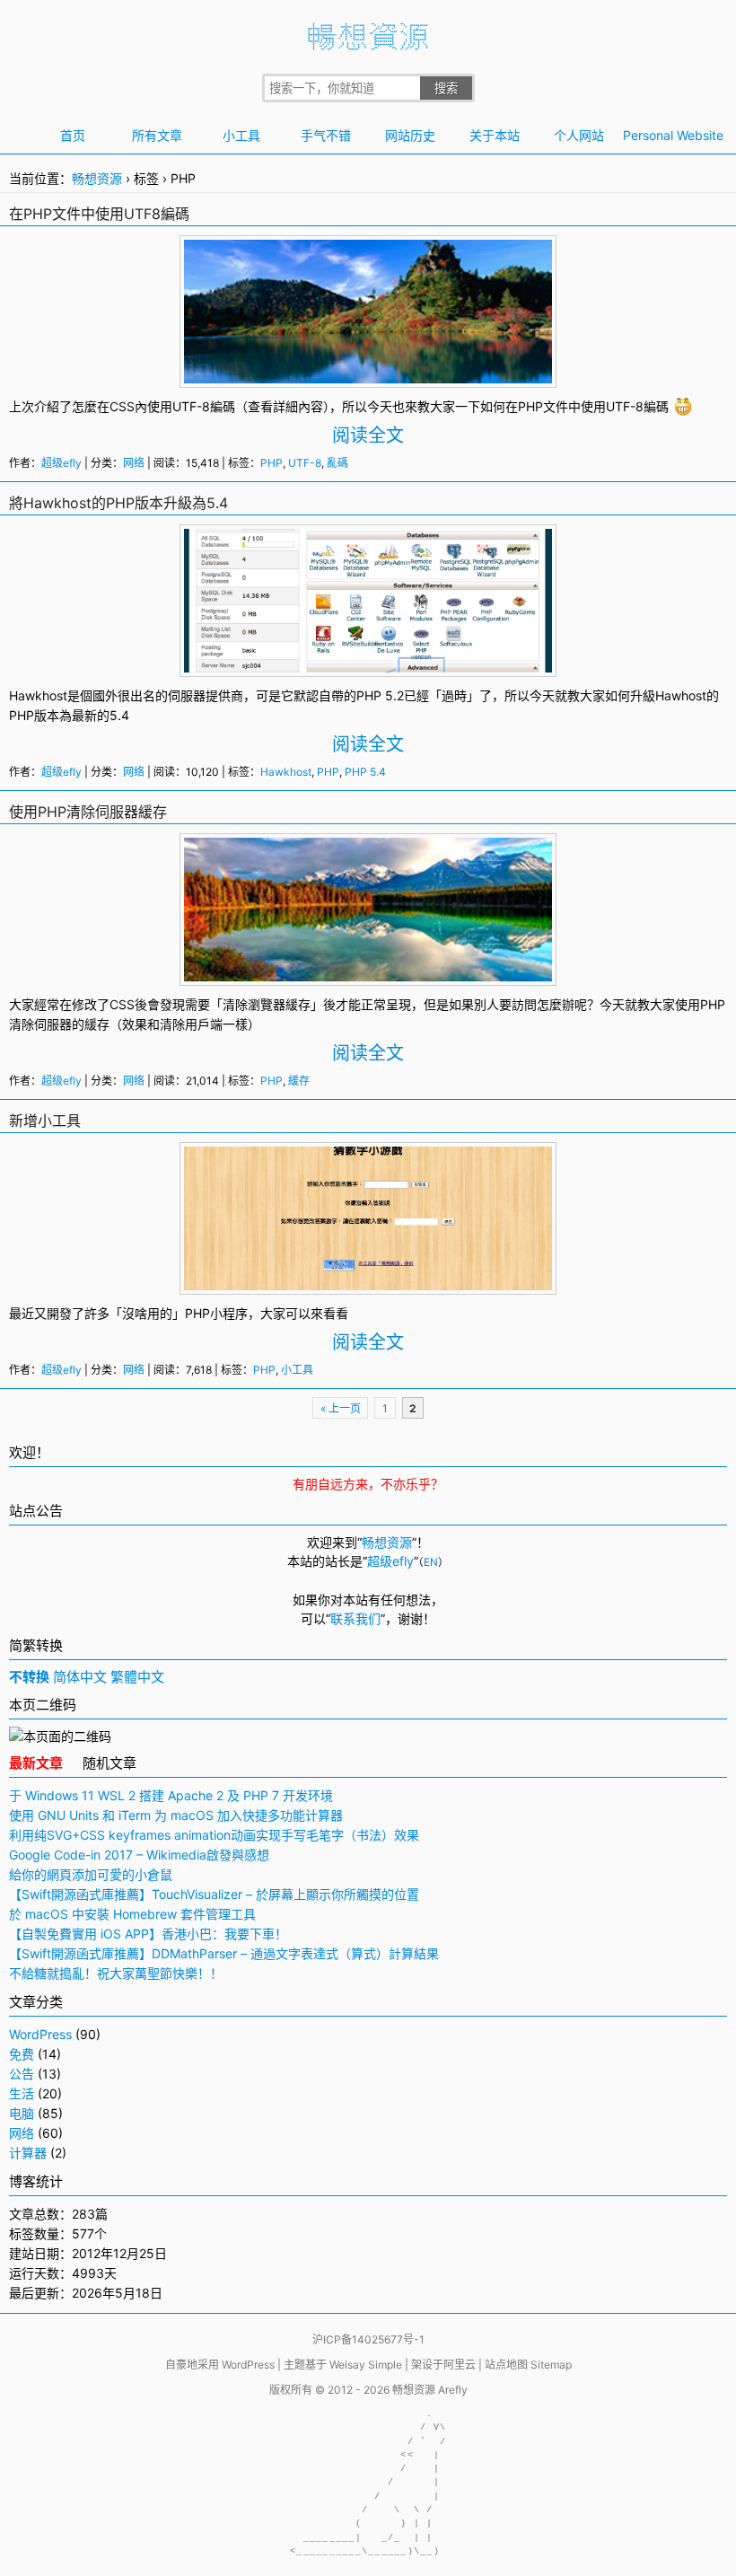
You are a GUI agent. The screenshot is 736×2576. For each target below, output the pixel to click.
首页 (73, 135)
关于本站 (495, 135)
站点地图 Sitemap (528, 2365)
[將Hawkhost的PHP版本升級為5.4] (368, 663)
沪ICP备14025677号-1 (368, 2339)
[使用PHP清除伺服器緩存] (368, 972)
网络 (134, 463)
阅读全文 (368, 435)
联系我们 (355, 1618)
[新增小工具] (368, 1281)
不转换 (29, 1677)
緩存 (298, 1004)
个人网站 (579, 135)
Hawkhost (38, 695)
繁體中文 (137, 1677)
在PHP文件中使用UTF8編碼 (99, 214)
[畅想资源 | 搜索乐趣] (368, 46)
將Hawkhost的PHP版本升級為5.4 (118, 503)
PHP (530, 406)
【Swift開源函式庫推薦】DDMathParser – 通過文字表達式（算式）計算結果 (224, 1953)
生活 (22, 2093)
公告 (22, 2074)
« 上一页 (341, 1408)
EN (431, 1562)
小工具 (241, 135)
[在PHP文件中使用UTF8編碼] (368, 374)
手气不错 (326, 135)
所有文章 (157, 135)
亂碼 (337, 463)
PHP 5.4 (365, 772)
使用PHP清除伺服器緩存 (88, 812)
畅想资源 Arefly (430, 2390)
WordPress (40, 2034)
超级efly (61, 463)
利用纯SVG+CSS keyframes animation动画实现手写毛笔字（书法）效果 (214, 1835)
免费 (22, 2054)
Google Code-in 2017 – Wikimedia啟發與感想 (139, 1855)
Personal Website (663, 135)
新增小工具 (45, 1121)
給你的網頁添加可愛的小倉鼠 (91, 1874)
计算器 (28, 2153)
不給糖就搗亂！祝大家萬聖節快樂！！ (116, 1973)
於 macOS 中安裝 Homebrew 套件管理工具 (132, 1914)
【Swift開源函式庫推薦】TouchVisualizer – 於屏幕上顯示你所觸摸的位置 (214, 1894)
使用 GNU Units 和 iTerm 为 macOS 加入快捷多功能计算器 (176, 1815)
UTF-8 (191, 406)
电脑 (22, 2113)
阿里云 (460, 2365)
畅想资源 (97, 178)
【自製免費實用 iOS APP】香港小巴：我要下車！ (148, 1934)
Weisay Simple (366, 2365)
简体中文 (80, 1677)
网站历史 (410, 135)
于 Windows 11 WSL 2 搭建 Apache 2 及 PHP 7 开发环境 (171, 1795)
